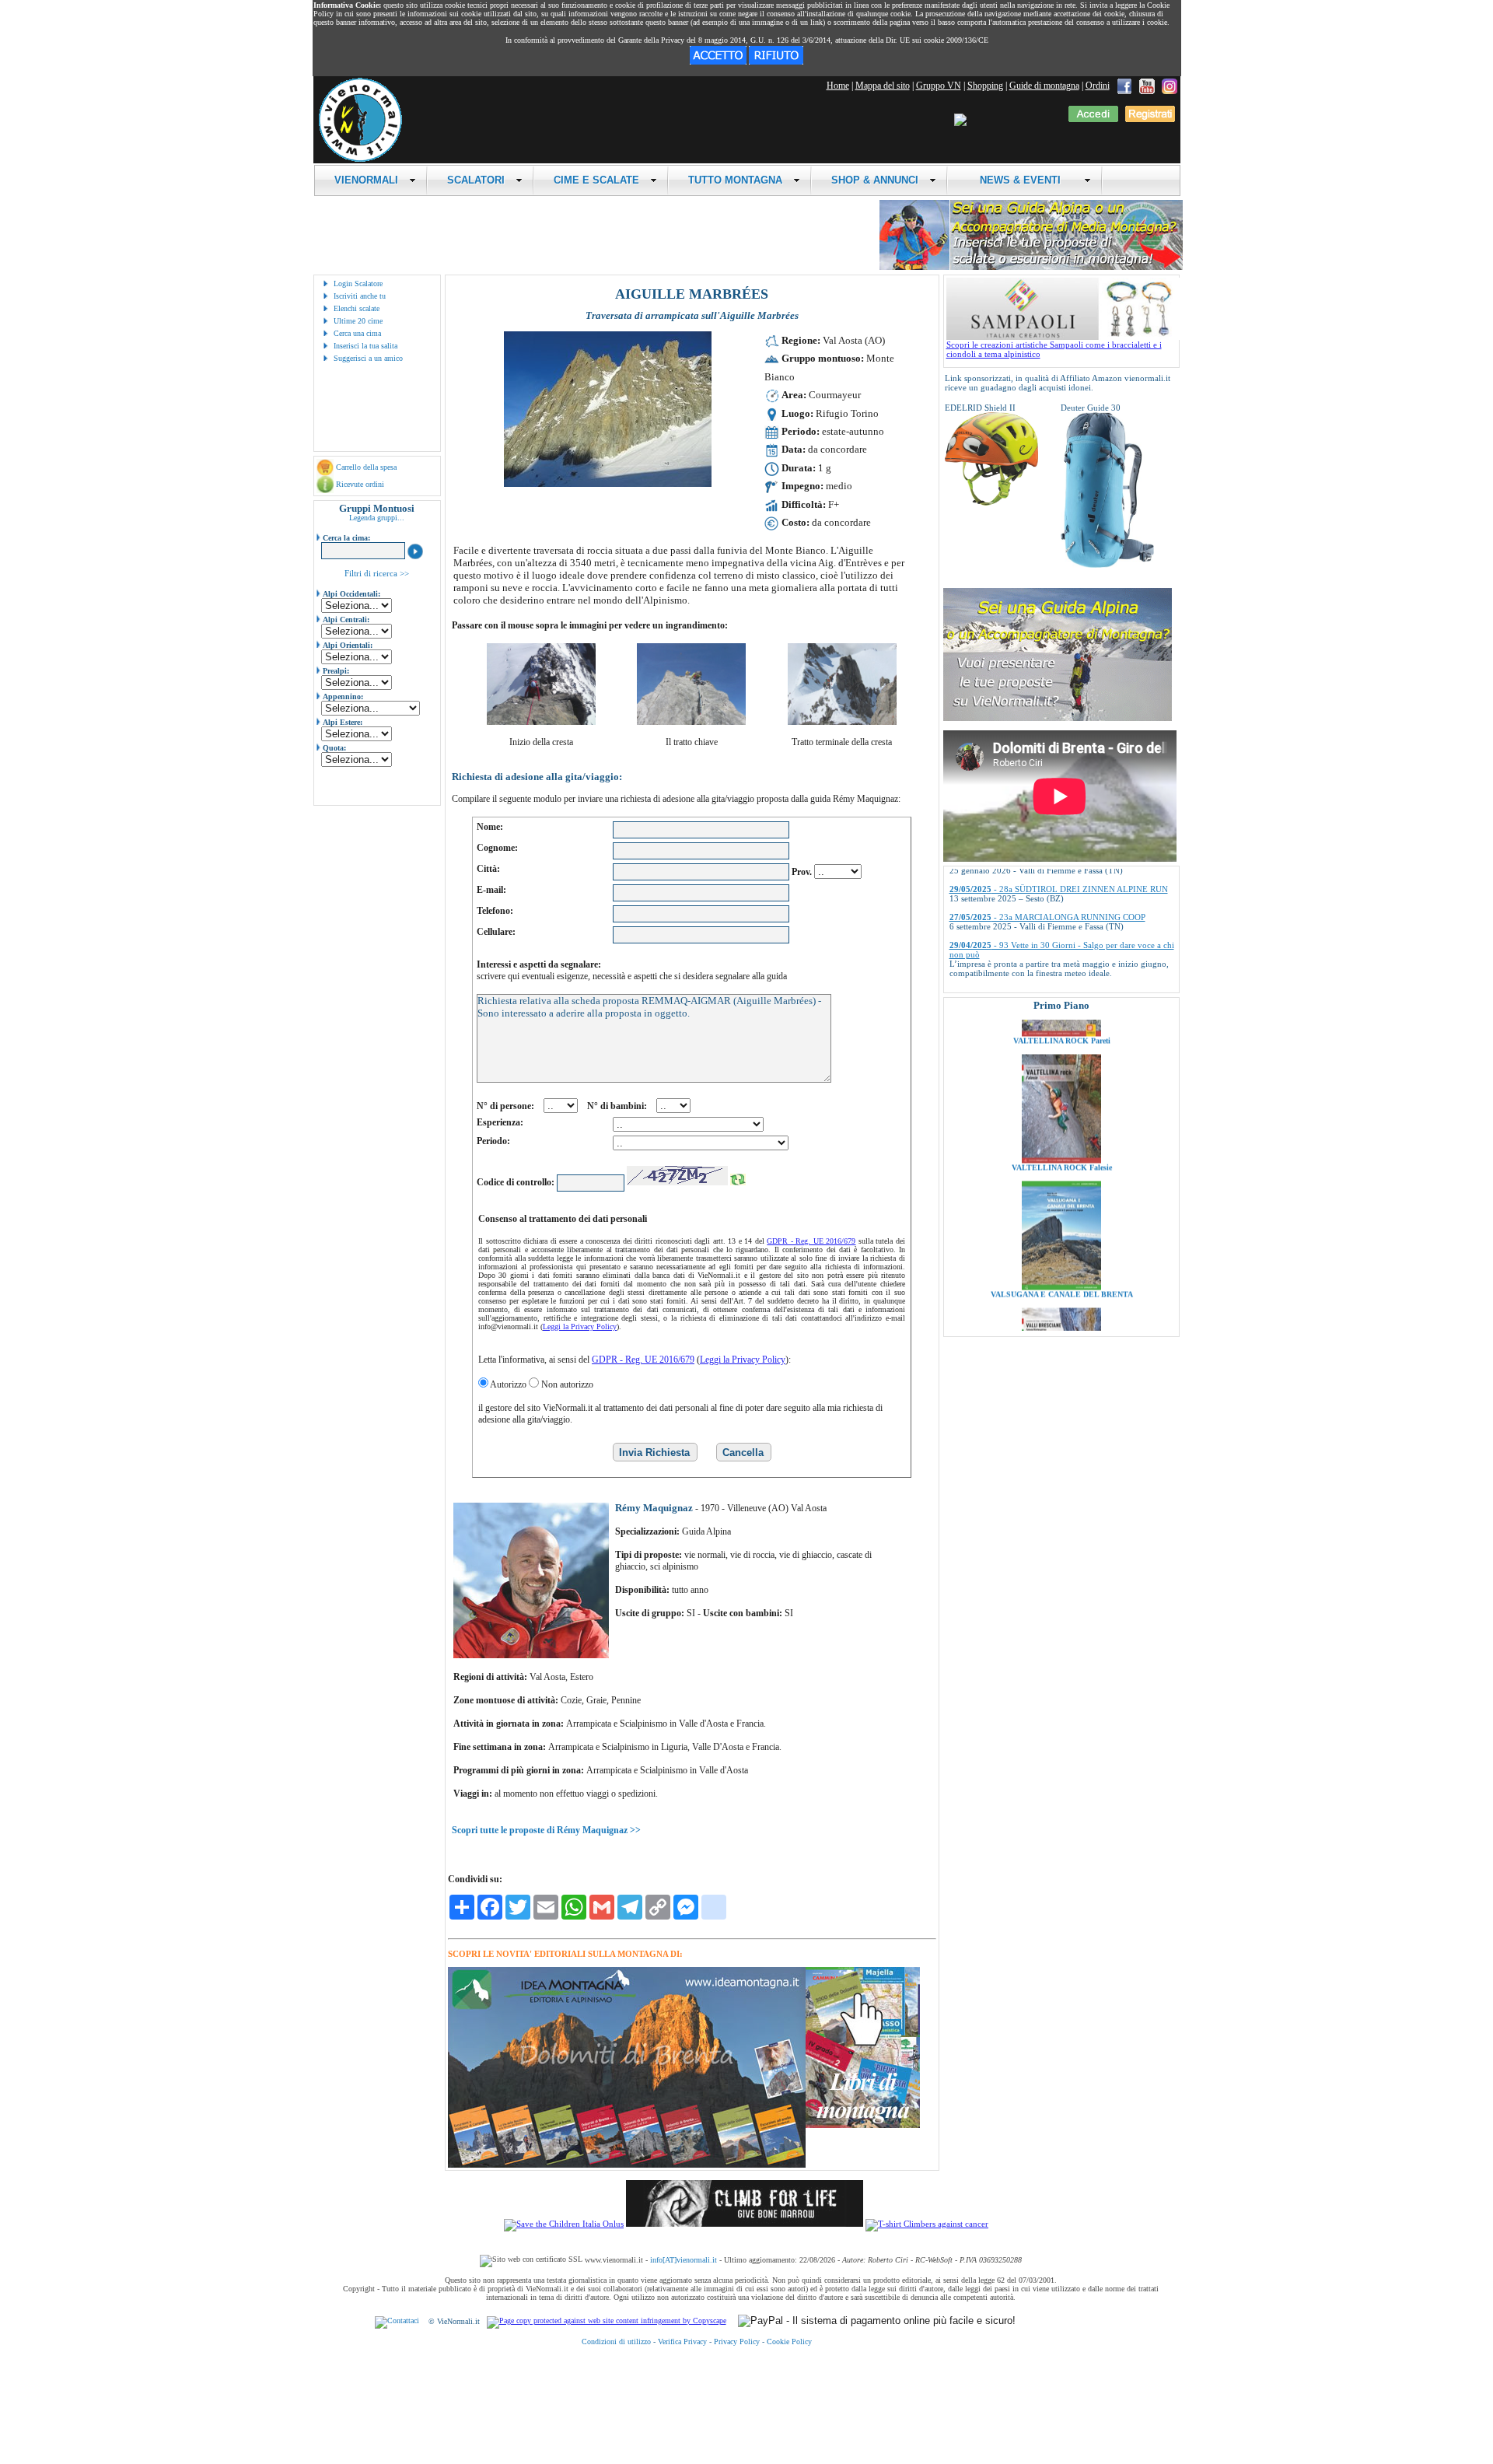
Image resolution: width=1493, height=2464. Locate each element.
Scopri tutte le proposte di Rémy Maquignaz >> (546, 1830)
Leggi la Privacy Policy (580, 1326)
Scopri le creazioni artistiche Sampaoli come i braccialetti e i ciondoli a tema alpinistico (1054, 349)
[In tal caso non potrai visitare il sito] (776, 61)
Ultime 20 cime (358, 321)
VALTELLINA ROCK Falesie (1061, 1094)
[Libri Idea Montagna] (627, 2165)
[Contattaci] (397, 2321)
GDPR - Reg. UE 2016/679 (811, 1241)
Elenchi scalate (357, 308)
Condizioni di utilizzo (616, 2341)
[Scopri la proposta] (1058, 718)
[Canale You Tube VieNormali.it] (1147, 86)
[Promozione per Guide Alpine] (1031, 267)
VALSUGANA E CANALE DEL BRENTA (1061, 1221)
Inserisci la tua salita (365, 346)
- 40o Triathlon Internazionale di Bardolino (1050, 940)
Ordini (1098, 86)
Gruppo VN (939, 86)
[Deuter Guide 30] (1107, 565)
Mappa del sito (883, 86)
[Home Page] (360, 159)
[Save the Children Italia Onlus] (564, 2224)
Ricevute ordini (360, 484)
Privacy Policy (737, 2341)
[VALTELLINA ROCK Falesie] (1061, 1087)
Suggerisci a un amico (368, 358)
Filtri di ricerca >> (377, 573)
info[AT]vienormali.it (684, 2260)
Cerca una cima (357, 333)
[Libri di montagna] (863, 2125)
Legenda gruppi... (377, 518)
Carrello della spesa (366, 467)
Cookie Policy (789, 2341)
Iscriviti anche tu (360, 296)
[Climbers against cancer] (927, 2224)
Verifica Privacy (682, 2341)
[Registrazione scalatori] (1150, 119)
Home (838, 86)
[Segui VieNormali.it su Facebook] (1124, 86)
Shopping (985, 86)
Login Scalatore (358, 283)
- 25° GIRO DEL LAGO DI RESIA (1035, 968)
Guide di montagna (1044, 86)
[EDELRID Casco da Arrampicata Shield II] (991, 502)
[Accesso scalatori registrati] (1093, 119)
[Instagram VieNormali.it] (1170, 86)
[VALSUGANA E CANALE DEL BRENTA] (1061, 1213)
